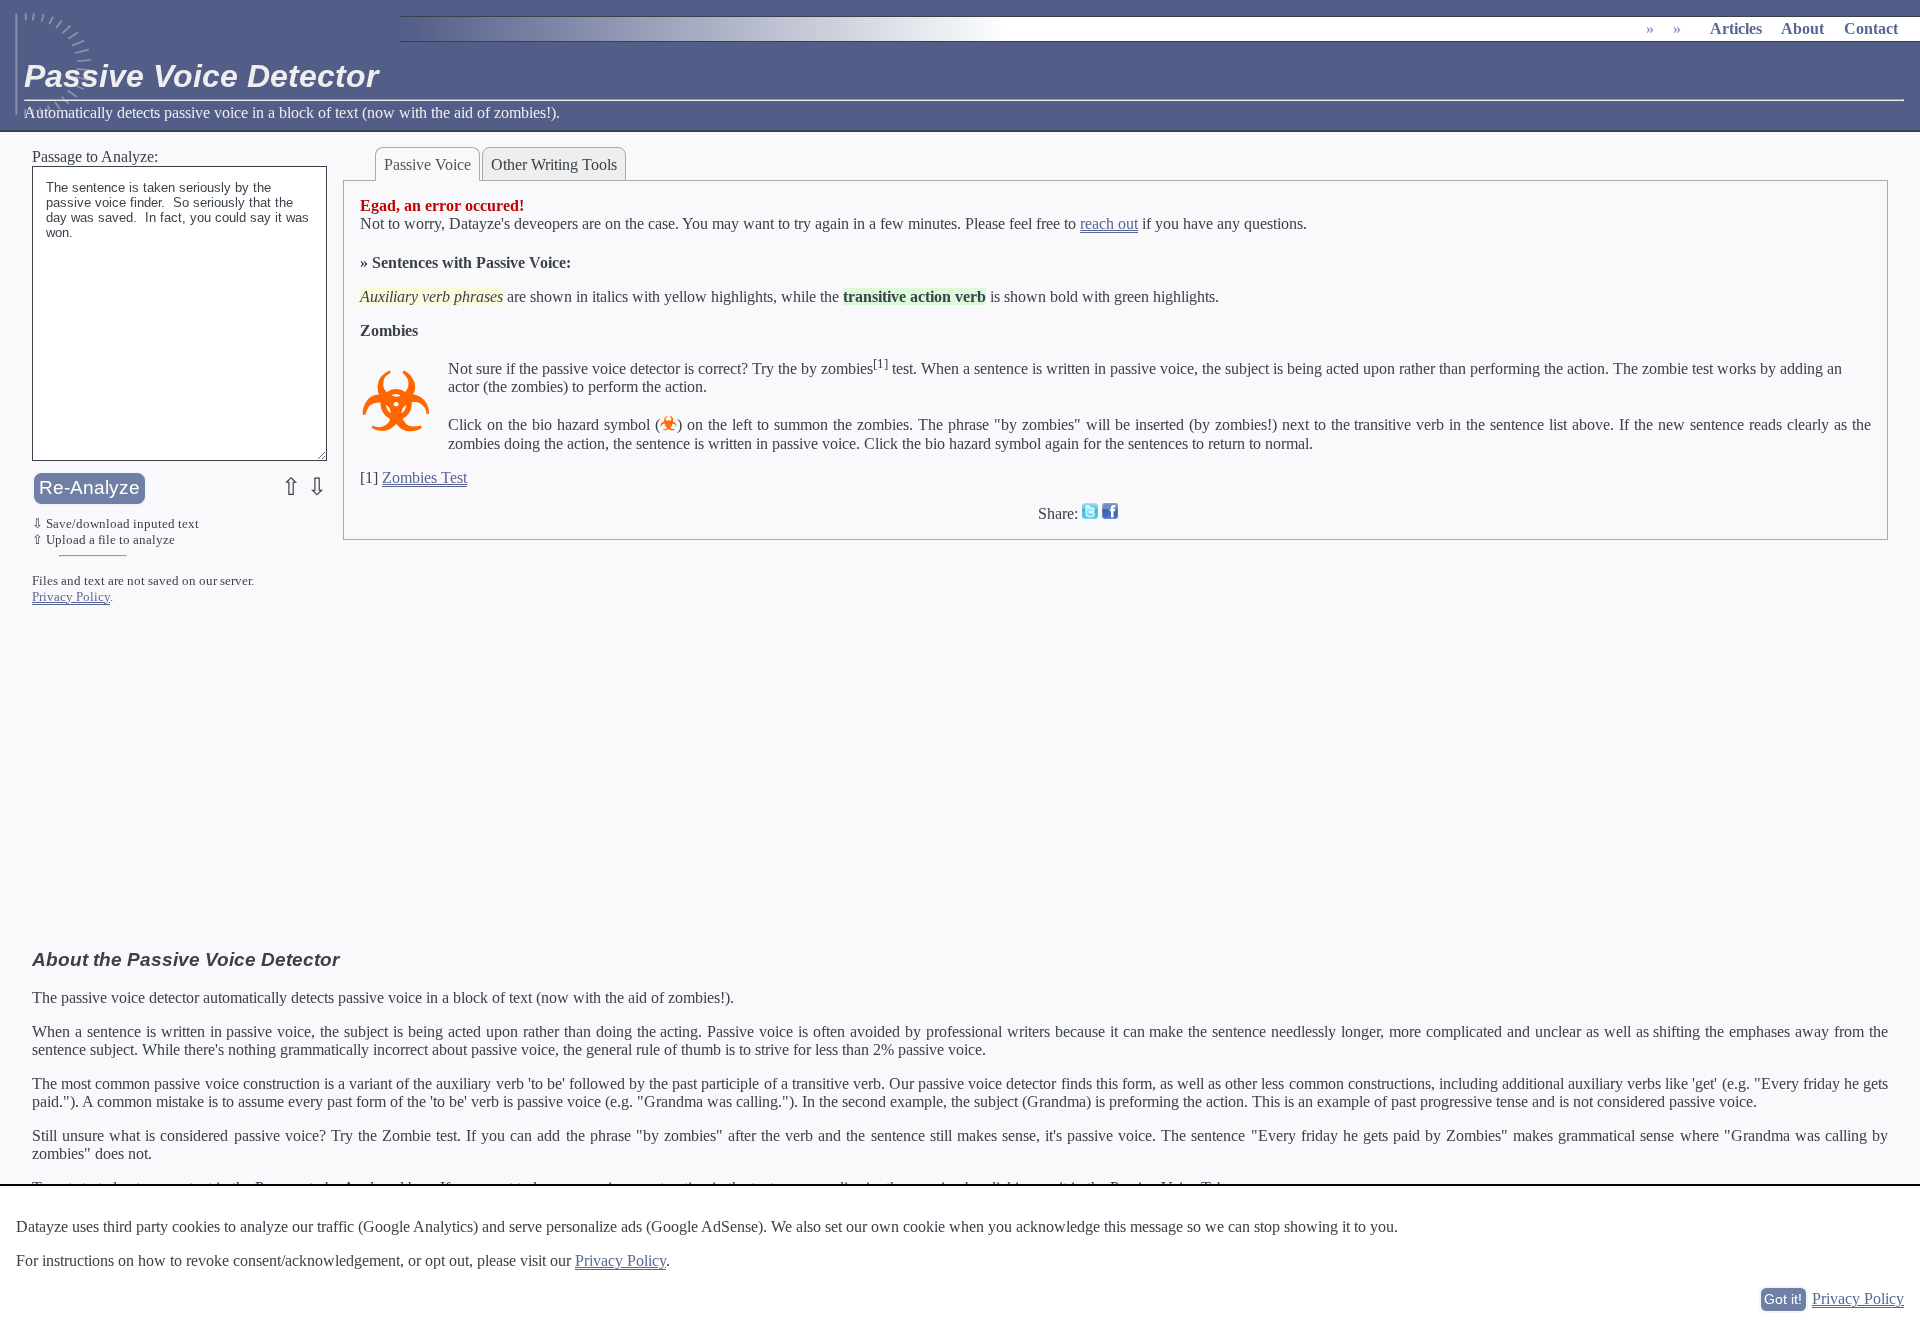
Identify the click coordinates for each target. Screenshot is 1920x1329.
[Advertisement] (960, 785)
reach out (1109, 223)
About (1802, 28)
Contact (1871, 28)
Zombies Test (424, 477)
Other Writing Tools (554, 164)
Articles (1736, 28)
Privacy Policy (71, 596)
